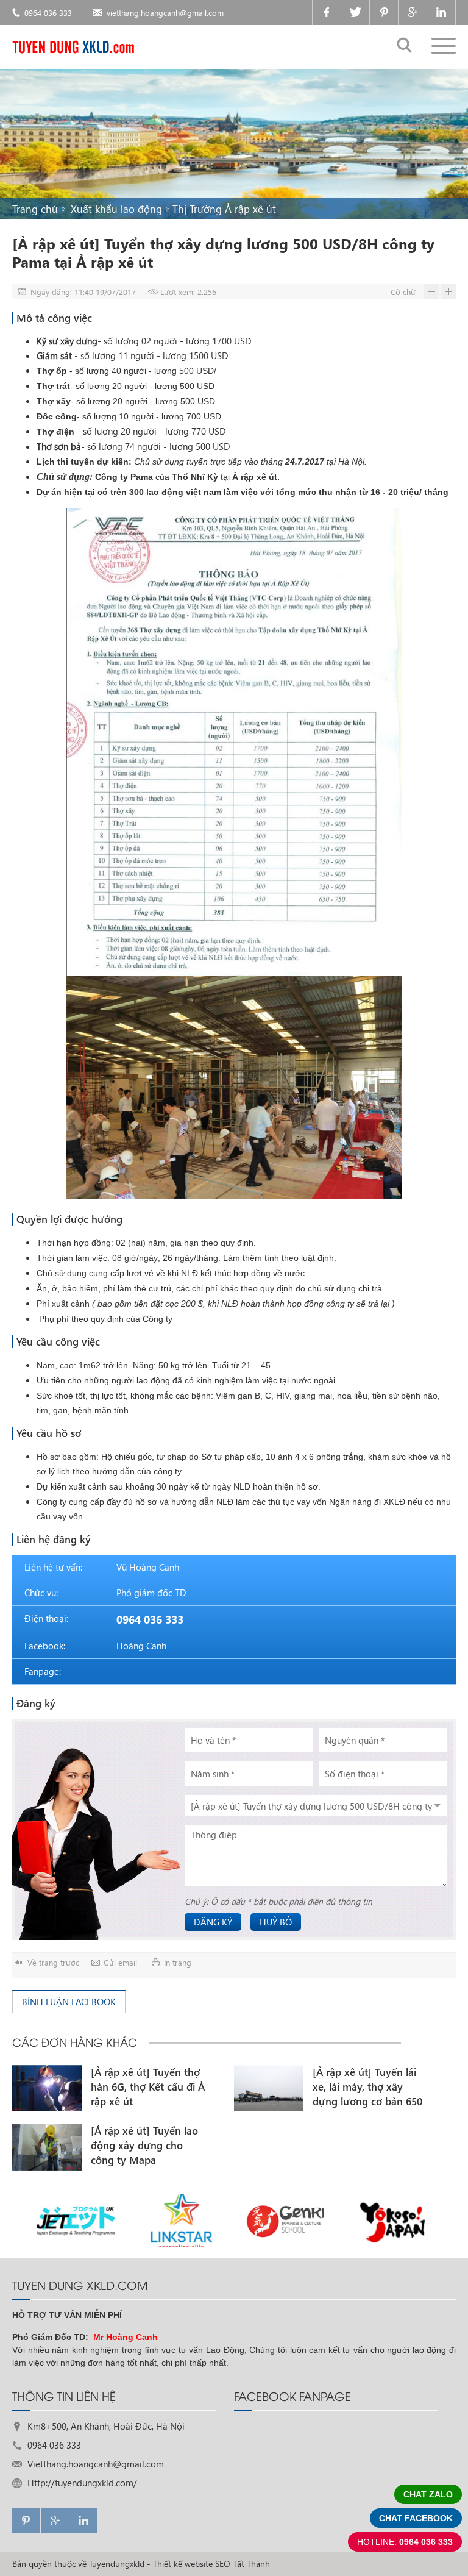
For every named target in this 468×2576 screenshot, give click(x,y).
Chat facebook (416, 2518)
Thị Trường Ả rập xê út (224, 209)
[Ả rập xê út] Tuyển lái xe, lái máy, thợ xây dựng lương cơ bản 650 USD (367, 2087)
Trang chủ (35, 209)
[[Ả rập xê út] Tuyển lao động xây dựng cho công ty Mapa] (47, 2147)
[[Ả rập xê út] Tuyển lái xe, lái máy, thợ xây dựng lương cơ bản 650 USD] (269, 2088)
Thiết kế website (183, 2564)
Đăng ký (213, 1922)
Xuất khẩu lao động (116, 209)
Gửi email (120, 1962)
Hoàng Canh (141, 1646)
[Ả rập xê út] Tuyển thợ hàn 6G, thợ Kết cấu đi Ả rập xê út (148, 2087)
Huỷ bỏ (276, 1922)
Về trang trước (53, 1962)
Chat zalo (428, 2494)
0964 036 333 (48, 12)
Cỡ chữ (403, 292)
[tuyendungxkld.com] (73, 47)
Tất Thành (251, 2564)
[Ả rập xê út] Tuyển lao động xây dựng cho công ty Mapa (144, 2145)
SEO (223, 2564)
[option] (109, 2124)
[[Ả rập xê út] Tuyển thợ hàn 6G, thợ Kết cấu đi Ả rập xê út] (47, 2088)
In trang (178, 1962)
